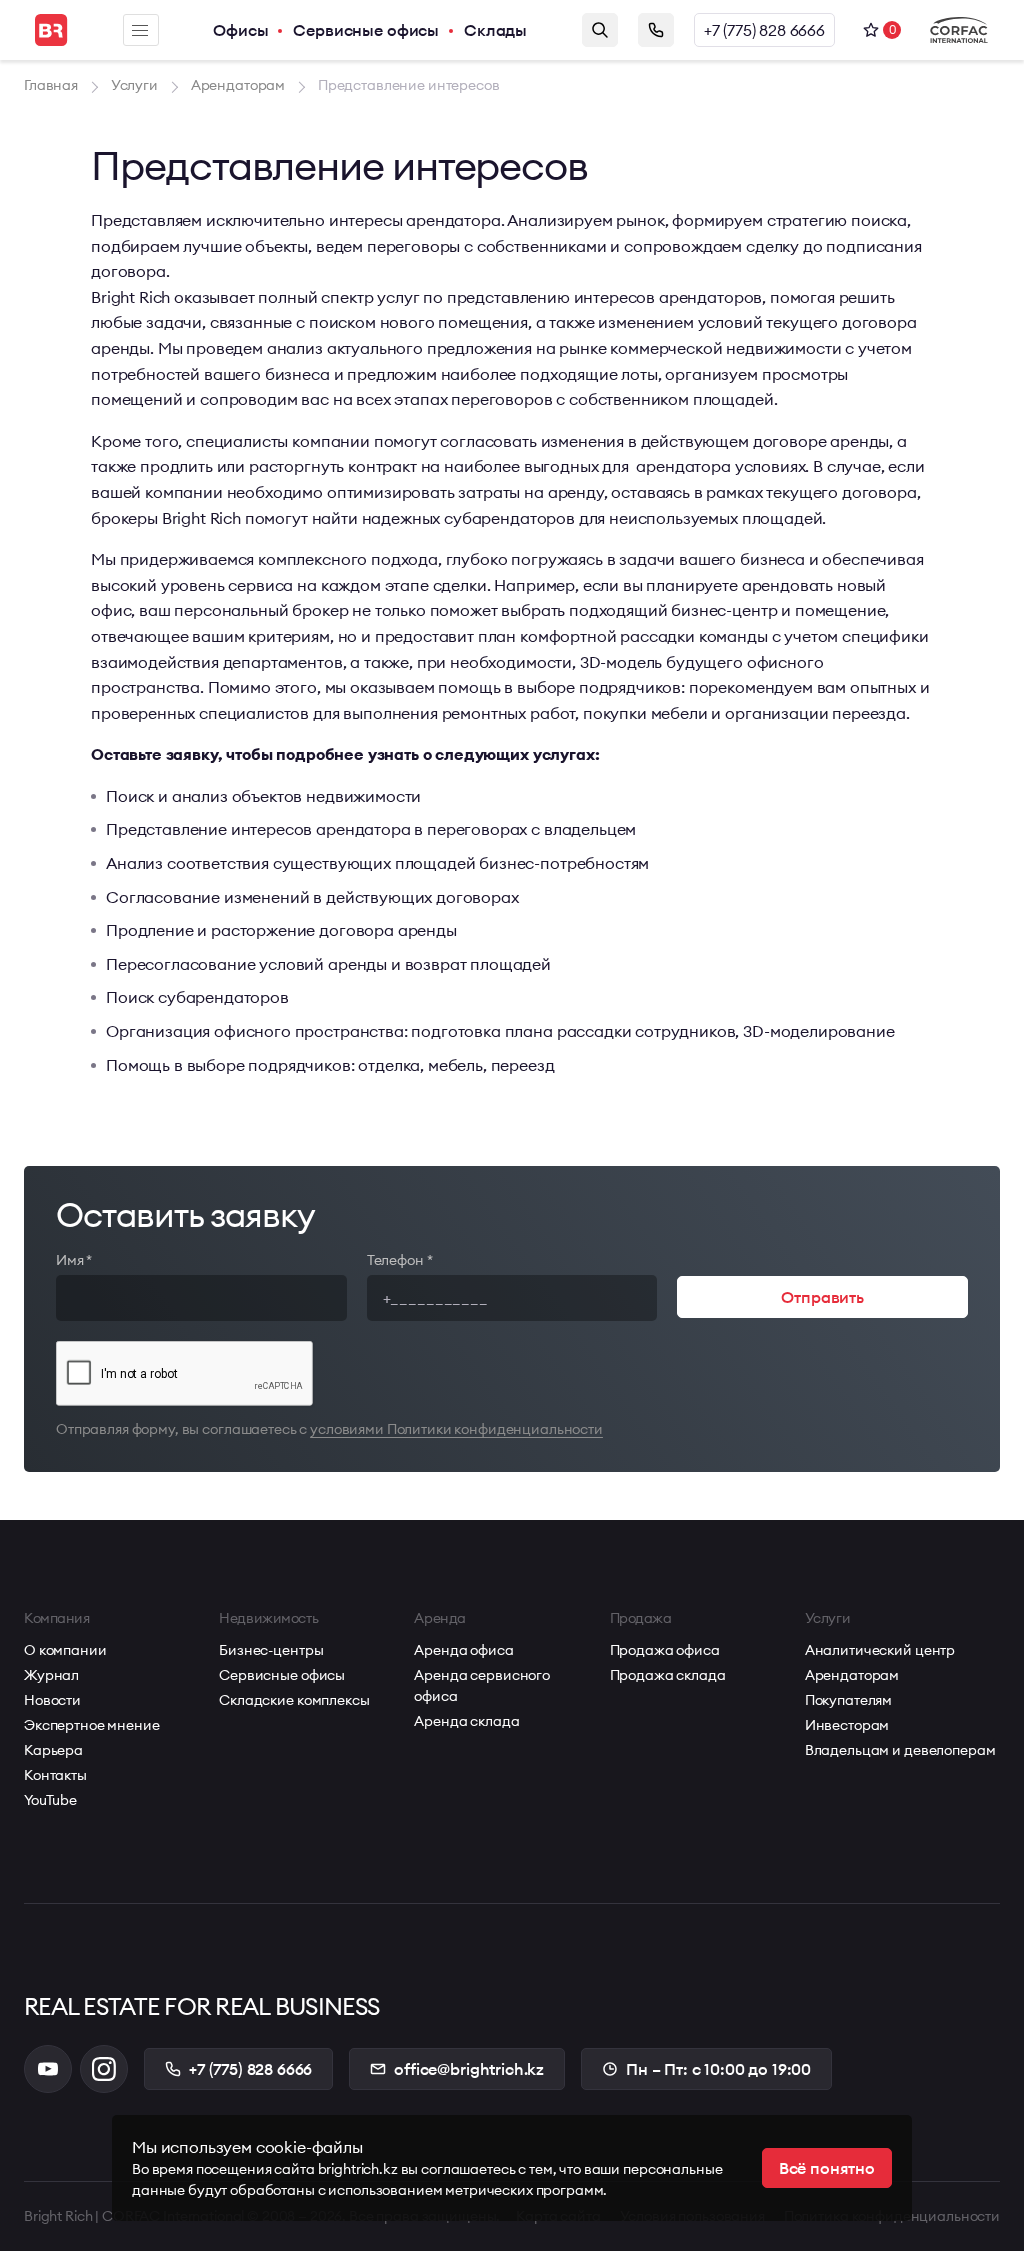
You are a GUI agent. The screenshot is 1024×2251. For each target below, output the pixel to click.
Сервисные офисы (366, 30)
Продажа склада (668, 1675)
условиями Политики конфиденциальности (456, 1429)
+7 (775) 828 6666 (764, 30)
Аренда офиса (463, 1650)
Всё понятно (827, 2168)
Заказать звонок (656, 30)
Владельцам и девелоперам (900, 1750)
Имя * (74, 1260)
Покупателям (848, 1700)
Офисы (240, 30)
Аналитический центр (880, 1650)
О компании (65, 1650)
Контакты (55, 1775)
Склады (495, 30)
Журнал (51, 1675)
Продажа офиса (665, 1650)
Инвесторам (847, 1725)
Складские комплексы (294, 1700)
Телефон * (400, 1260)
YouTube (50, 1800)
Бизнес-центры (271, 1650)
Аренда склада (466, 1721)
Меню (141, 30)
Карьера (53, 1750)
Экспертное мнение (92, 1725)
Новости (52, 1700)
